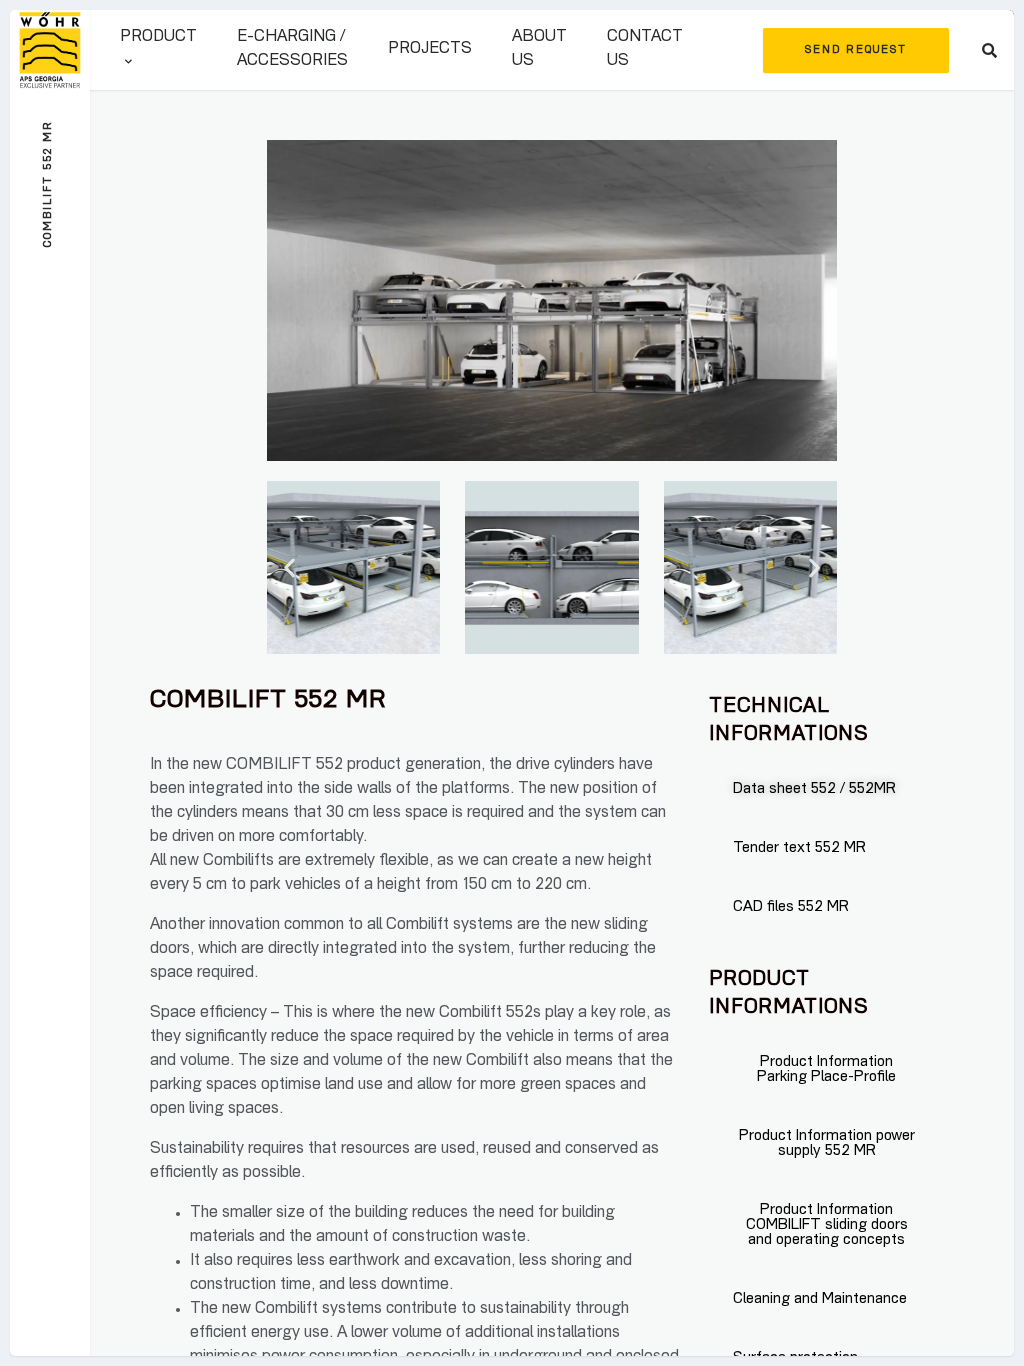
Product (158, 38)
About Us (539, 50)
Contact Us (645, 50)
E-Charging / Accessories (292, 50)
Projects (430, 50)
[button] (289, 567)
